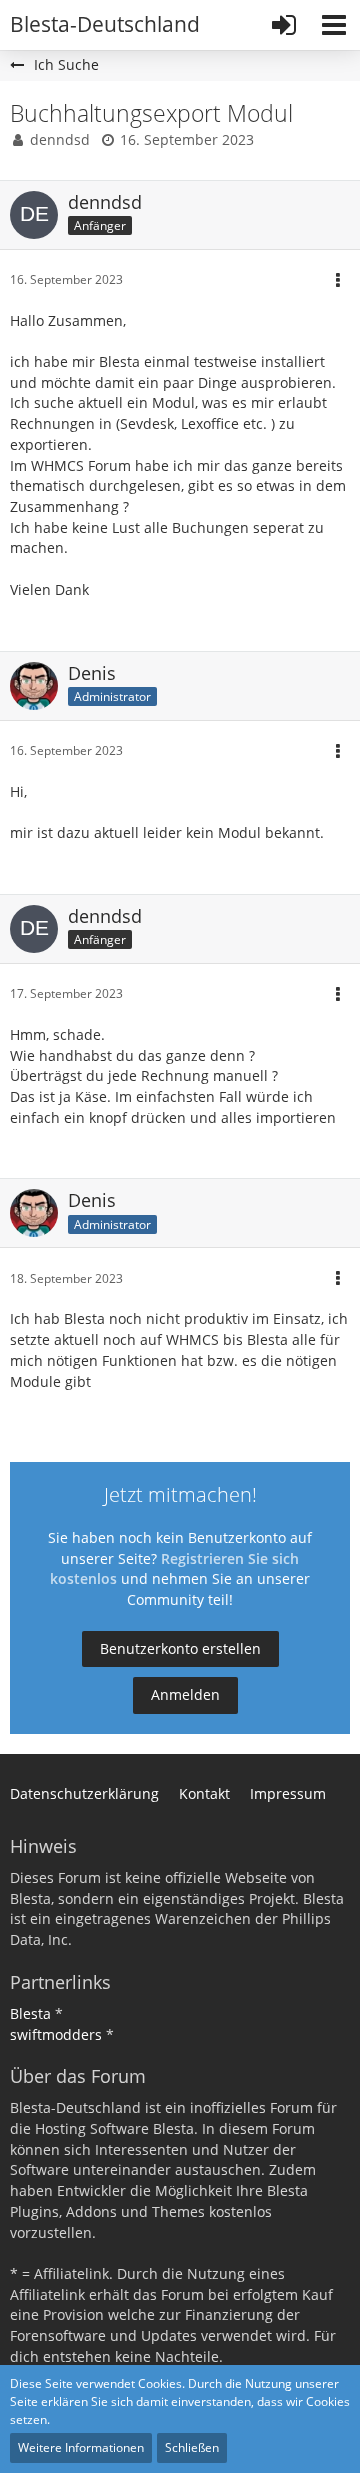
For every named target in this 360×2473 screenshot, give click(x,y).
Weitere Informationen (81, 2447)
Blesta (30, 2013)
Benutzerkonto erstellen (180, 1648)
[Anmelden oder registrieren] (284, 25)
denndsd (60, 139)
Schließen (192, 2447)
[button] (334, 25)
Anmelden (185, 1694)
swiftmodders (56, 2034)
